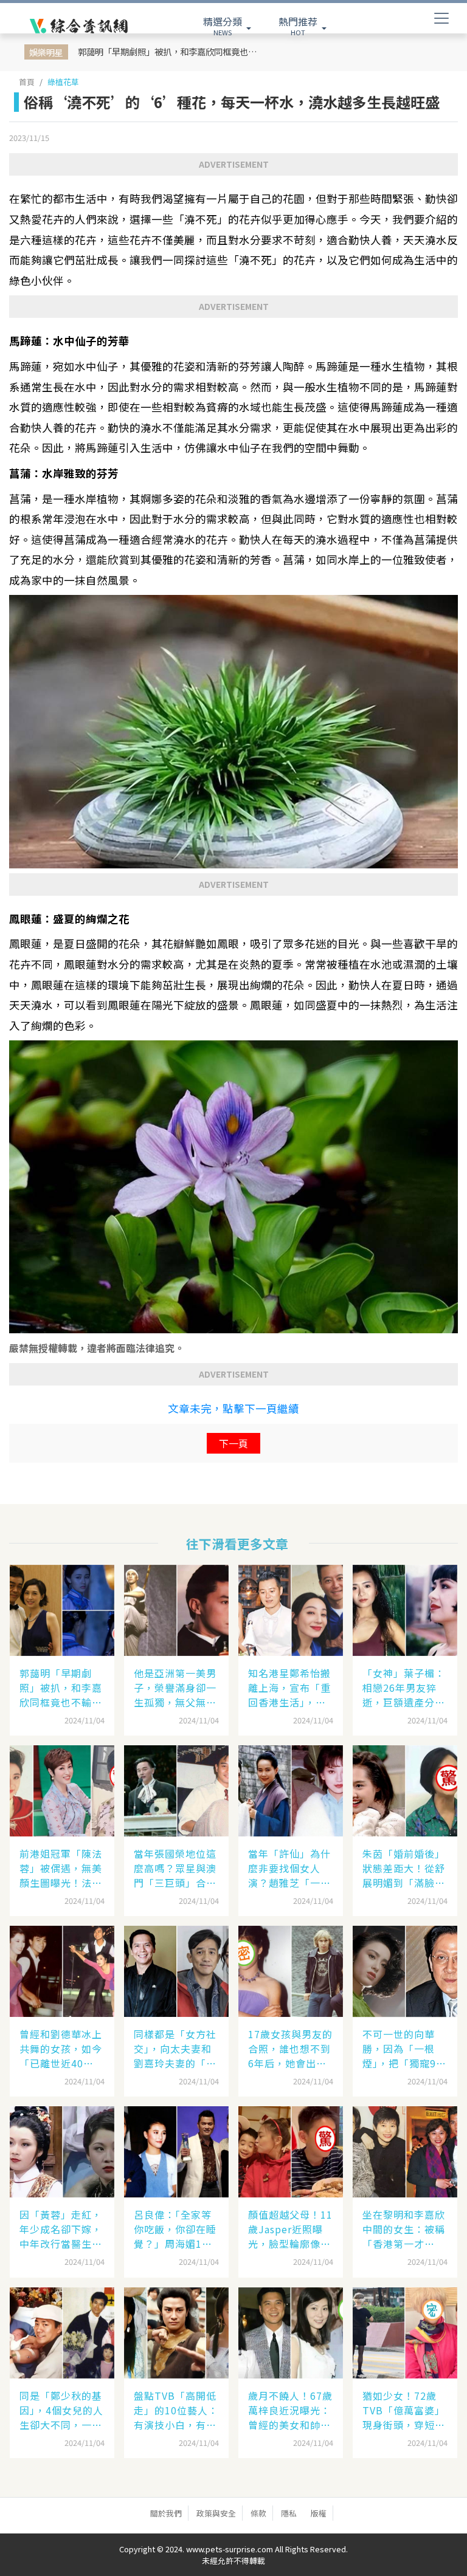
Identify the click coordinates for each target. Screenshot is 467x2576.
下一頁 (233, 1443)
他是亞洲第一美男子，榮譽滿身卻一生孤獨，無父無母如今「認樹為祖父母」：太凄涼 (175, 1688)
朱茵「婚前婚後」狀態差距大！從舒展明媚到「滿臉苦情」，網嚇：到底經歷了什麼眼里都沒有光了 (404, 1868)
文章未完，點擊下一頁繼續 (233, 1408)
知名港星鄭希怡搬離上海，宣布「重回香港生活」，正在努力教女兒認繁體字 (289, 1688)
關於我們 (166, 2513)
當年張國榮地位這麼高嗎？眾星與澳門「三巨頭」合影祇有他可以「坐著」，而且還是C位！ (175, 1868)
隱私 (289, 2513)
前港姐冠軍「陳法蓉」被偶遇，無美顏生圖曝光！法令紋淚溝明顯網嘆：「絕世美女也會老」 (61, 1868)
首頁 (27, 82)
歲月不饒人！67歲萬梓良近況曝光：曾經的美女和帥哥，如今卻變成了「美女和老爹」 (290, 2410)
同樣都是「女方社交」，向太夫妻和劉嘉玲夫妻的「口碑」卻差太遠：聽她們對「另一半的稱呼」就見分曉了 (175, 2049)
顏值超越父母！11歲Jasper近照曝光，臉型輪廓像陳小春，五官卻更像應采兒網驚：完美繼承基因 (290, 2229)
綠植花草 (63, 82)
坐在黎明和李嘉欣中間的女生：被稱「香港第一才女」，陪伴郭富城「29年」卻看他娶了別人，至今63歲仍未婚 (405, 2229)
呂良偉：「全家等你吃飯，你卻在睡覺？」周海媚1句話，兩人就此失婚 (175, 2229)
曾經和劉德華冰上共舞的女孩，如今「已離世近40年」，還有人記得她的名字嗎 (61, 2049)
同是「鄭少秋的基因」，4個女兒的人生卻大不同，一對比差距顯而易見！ (61, 2410)
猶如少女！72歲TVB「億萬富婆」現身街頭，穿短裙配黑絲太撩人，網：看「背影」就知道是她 (404, 2410)
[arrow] (79, 26)
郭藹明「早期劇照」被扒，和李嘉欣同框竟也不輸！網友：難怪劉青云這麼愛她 (171, 51)
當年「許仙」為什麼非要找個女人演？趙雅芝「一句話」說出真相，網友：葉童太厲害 (289, 1868)
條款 (258, 2513)
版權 (319, 2513)
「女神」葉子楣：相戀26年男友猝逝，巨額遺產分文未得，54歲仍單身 (405, 1688)
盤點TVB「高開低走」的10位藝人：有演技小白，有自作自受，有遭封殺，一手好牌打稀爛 (176, 2410)
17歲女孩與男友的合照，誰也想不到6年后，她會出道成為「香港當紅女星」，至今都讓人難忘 (290, 2049)
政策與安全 (216, 2513)
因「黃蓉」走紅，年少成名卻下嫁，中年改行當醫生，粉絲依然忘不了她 (61, 2229)
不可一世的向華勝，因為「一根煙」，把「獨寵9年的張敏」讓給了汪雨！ (404, 2049)
